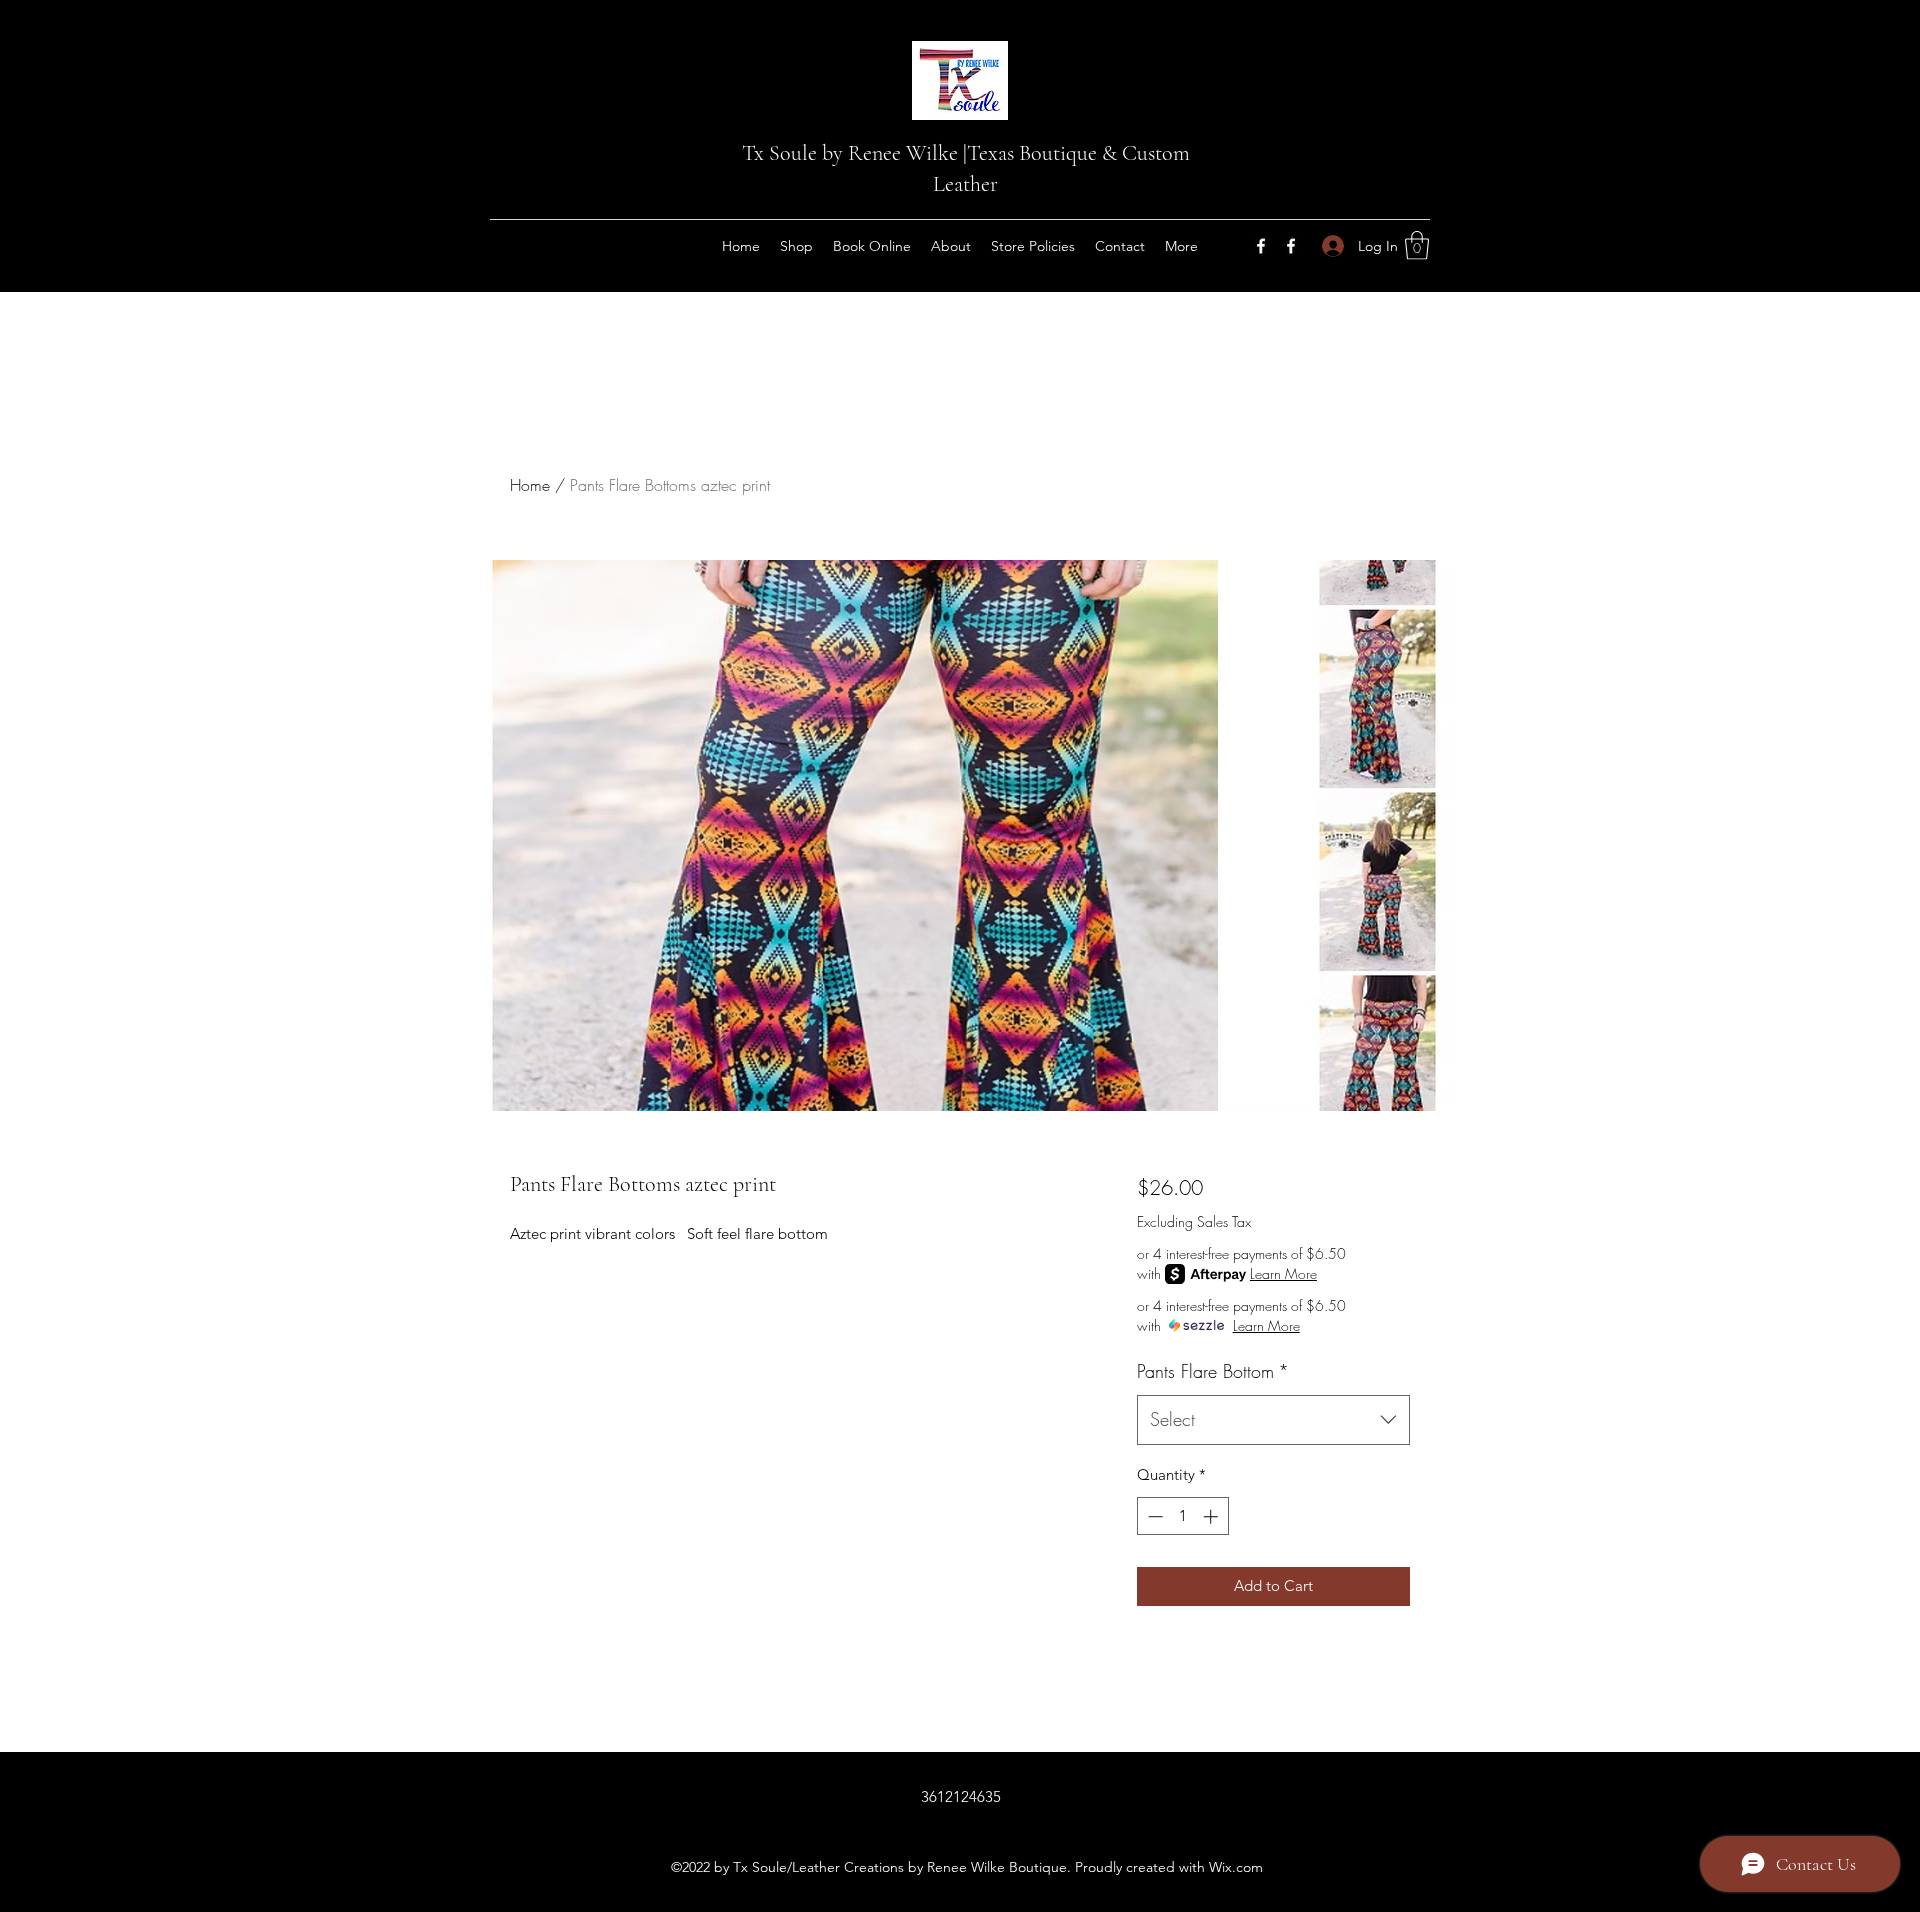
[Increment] (1212, 1516)
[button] (1417, 245)
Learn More (1283, 1273)
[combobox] (1273, 1420)
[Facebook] (1261, 246)
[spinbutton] (1182, 1516)
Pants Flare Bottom (1213, 1371)
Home (530, 485)
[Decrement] (1153, 1516)
